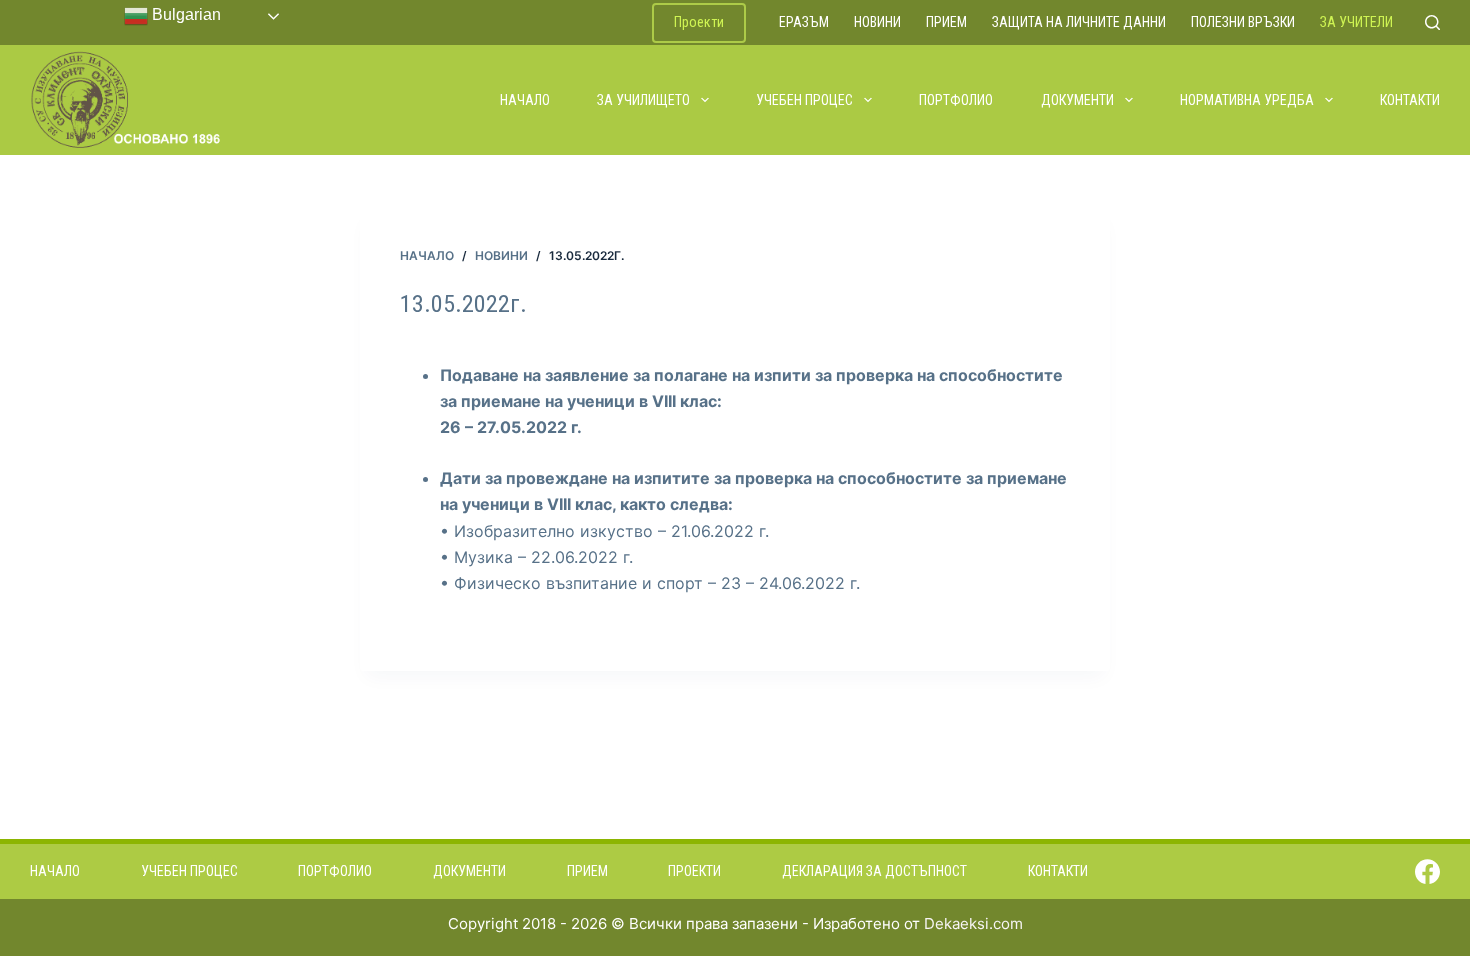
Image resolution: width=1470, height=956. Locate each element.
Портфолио (956, 100)
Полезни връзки (1243, 22)
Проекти (699, 22)
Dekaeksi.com (973, 923)
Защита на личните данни (1079, 22)
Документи (1077, 100)
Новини (877, 22)
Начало (525, 100)
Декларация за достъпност (874, 871)
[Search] (1432, 22)
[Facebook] (1427, 871)
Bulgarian (184, 14)
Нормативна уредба (1247, 100)
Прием (946, 22)
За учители (1356, 22)
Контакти (1410, 100)
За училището (643, 100)
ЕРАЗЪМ (804, 22)
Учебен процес (804, 100)
